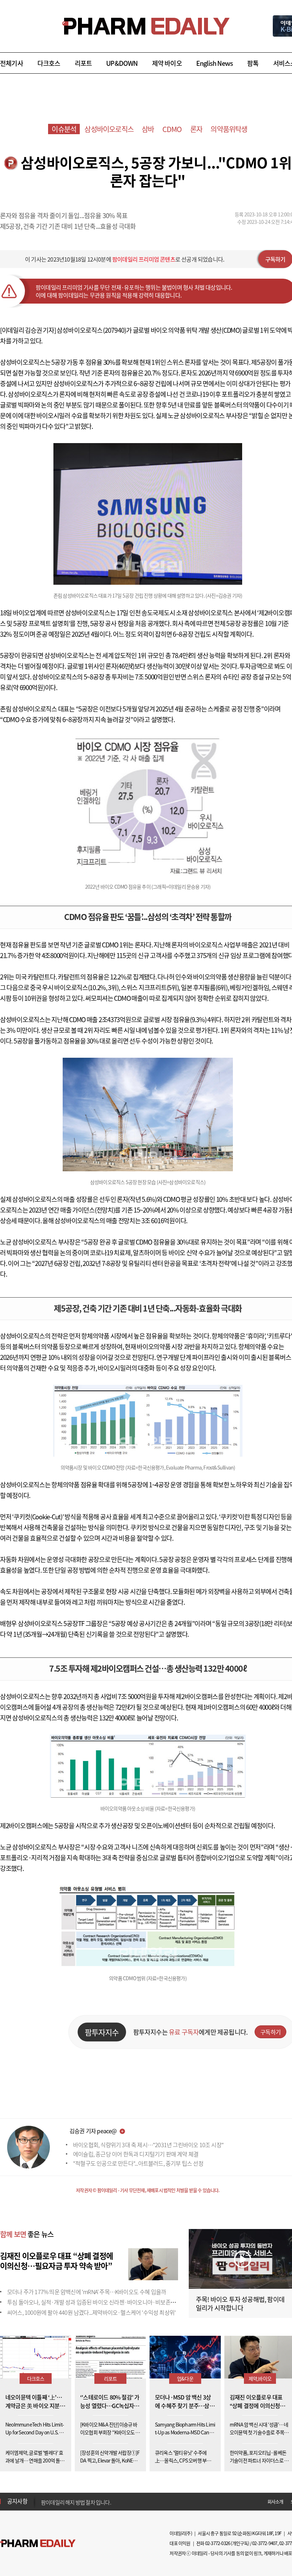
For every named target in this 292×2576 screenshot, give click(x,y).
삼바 (148, 129)
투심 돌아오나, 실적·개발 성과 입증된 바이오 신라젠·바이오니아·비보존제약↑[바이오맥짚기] (113, 2302)
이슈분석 (64, 129)
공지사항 (17, 2501)
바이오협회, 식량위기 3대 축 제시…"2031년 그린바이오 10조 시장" (148, 2145)
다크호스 (49, 63)
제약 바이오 (167, 63)
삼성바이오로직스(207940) (91, 330)
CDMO (172, 129)
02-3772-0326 (218, 2543)
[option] (97, 2501)
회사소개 (275, 2501)
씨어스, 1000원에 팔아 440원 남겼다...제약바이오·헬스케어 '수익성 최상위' (91, 2312)
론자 (196, 129)
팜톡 (253, 63)
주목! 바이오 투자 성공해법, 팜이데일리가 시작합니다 (240, 2304)
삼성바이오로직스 (109, 129)
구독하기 (270, 2032)
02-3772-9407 (265, 2543)
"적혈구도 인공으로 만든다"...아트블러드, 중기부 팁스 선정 (138, 2163)
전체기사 (12, 63)
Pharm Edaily (38, 2543)
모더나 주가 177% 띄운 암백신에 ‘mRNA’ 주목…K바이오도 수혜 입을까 (87, 2292)
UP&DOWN (122, 63)
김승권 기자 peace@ (93, 2131)
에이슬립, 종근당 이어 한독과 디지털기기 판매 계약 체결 (136, 2154)
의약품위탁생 (229, 129)
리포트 (84, 63)
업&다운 (185, 2378)
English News (215, 63)
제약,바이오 (260, 2378)
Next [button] (43, 2506)
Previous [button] (43, 2497)
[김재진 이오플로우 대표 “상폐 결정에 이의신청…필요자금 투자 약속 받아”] (153, 2263)
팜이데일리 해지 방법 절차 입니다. (76, 2501)
